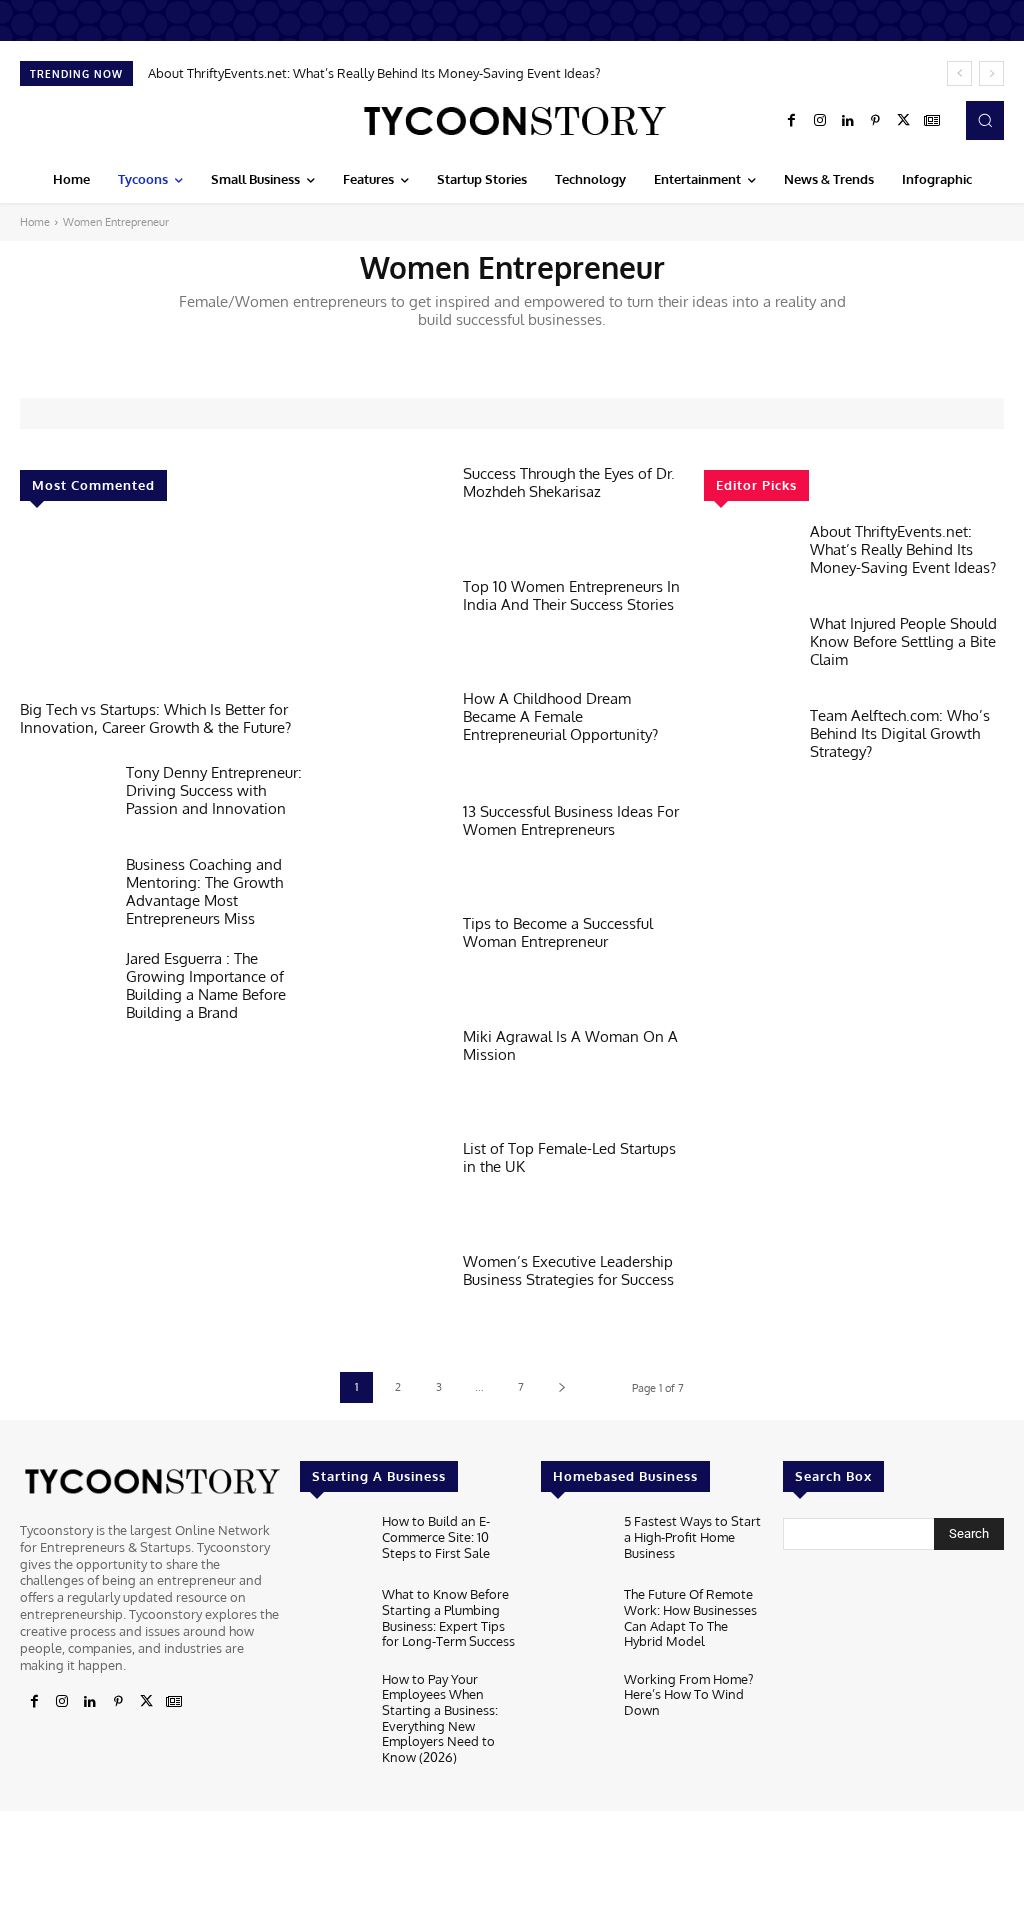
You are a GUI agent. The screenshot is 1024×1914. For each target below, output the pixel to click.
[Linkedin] (848, 121)
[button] (985, 120)
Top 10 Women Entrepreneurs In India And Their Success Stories (571, 595)
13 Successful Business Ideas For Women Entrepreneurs (571, 820)
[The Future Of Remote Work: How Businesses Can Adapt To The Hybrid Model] (574, 1617)
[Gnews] (932, 121)
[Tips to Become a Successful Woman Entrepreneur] (391, 960)
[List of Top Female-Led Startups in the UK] (391, 1185)
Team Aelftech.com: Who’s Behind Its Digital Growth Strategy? (900, 733)
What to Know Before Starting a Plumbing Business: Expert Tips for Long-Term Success (448, 1617)
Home (35, 222)
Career (705, 352)
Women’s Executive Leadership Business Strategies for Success (568, 1270)
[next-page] (561, 1387)
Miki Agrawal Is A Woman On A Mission (570, 1045)
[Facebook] (792, 121)
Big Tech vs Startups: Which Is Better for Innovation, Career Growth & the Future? (155, 718)
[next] (991, 73)
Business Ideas (629, 352)
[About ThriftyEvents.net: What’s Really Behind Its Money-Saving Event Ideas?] (749, 563)
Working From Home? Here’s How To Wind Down (688, 1694)
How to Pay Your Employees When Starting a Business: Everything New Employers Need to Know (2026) (440, 1718)
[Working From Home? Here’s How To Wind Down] (574, 1702)
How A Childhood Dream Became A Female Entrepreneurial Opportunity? (560, 716)
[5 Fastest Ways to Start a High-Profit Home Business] (574, 1544)
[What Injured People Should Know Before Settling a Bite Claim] (749, 655)
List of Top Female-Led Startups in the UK (569, 1157)
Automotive (476, 352)
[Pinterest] (876, 121)
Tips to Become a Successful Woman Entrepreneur (558, 932)
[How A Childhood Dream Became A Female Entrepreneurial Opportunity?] (391, 735)
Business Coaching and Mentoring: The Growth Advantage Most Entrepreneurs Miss (204, 891)
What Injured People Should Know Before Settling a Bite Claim (903, 641)
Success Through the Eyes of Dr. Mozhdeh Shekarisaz (569, 482)
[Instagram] (820, 121)
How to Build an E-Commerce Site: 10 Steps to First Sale (436, 1536)
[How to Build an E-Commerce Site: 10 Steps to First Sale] (333, 1544)
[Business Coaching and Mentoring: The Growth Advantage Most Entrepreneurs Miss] (65, 896)
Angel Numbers (386, 352)
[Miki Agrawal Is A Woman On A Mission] (391, 1073)
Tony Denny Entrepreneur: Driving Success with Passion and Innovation (214, 790)
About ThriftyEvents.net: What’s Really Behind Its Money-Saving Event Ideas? (374, 73)
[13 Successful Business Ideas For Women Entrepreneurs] (391, 848)
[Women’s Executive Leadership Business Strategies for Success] (391, 1298)
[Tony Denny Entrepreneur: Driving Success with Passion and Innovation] (65, 804)
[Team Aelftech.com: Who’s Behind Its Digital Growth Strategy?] (749, 747)
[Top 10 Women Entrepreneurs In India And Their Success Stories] (391, 623)
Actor (311, 352)
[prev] (959, 73)
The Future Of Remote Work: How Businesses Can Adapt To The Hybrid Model (690, 1617)
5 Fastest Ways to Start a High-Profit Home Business (692, 1536)
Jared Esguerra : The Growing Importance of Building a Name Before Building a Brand (206, 985)
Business (549, 352)
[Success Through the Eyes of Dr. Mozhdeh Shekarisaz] (391, 510)
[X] (904, 121)
